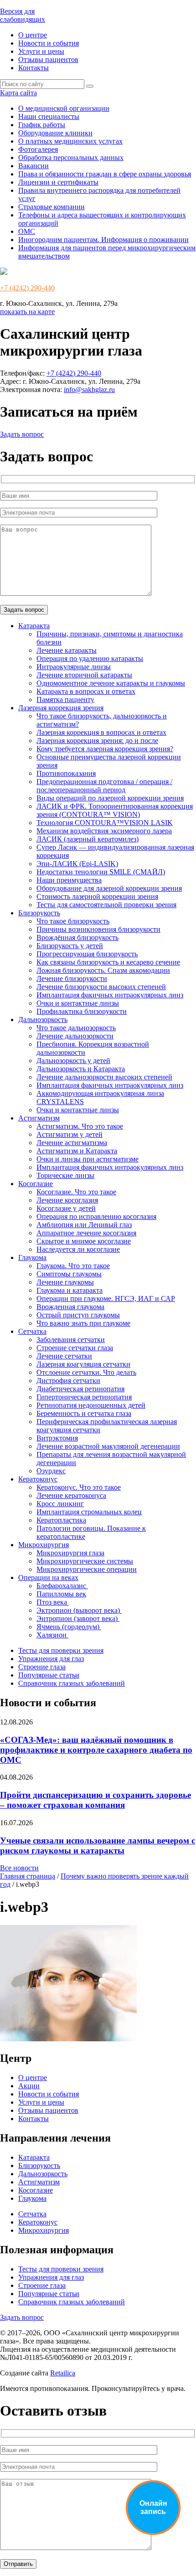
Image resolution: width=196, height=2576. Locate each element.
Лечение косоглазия (67, 1200)
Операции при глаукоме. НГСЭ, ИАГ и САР (106, 1298)
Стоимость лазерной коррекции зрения (97, 896)
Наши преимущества (69, 880)
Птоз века (53, 1602)
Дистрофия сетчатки (68, 1381)
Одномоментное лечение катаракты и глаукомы (111, 683)
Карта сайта (18, 93)
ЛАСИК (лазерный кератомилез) (88, 839)
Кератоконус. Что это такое (79, 1487)
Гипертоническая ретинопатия (84, 1397)
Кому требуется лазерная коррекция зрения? (105, 749)
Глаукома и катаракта (70, 1290)
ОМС (27, 231)
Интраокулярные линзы (74, 667)
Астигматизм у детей (70, 1134)
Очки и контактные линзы (78, 1003)
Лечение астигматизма (72, 1143)
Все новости (19, 1868)
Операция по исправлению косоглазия (96, 1216)
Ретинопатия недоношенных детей (91, 1405)
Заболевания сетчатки (71, 1340)
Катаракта (34, 626)
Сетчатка (32, 1331)
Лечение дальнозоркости (75, 1036)
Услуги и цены (41, 51)
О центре (33, 35)
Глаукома (32, 1257)
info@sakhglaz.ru (89, 390)
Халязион (52, 1635)
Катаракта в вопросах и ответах (86, 691)
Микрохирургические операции (87, 1569)
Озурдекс (51, 1471)
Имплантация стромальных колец (89, 1512)
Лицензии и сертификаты (58, 182)
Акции (29, 2086)
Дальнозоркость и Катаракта (81, 1069)
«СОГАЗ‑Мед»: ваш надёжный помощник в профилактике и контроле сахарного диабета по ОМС (96, 1750)
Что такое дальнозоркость (76, 1028)
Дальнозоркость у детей (73, 1061)
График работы (42, 125)
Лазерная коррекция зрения (61, 708)
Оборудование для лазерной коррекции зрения (109, 888)
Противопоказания (66, 773)
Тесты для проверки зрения (61, 1650)
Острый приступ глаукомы (78, 1315)
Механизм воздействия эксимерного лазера (104, 831)
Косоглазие (36, 1184)
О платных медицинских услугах (70, 141)
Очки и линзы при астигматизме (88, 1159)
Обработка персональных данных (71, 157)
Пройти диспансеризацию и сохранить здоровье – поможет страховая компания (95, 1800)
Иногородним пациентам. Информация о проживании (103, 240)
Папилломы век (61, 1594)
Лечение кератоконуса (71, 1495)
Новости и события (49, 43)
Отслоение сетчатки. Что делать (86, 1372)
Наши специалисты (49, 116)
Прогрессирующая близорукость (87, 954)
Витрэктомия (57, 1438)
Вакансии (34, 166)
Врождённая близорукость (77, 937)
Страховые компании (52, 207)
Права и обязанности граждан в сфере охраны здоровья (105, 174)
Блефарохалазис (62, 1586)
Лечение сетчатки (64, 1356)
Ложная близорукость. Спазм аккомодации (103, 970)
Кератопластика (61, 1520)
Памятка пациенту (65, 699)
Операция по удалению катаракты (90, 658)
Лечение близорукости (72, 978)
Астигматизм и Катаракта (77, 1151)
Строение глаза (42, 1667)
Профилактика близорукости (82, 1011)
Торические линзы (65, 1175)
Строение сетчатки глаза (75, 1348)
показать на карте (27, 312)
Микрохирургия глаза (70, 1553)
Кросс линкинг (60, 1504)
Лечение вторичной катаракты (84, 675)
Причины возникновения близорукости (98, 929)
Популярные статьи (49, 1675)
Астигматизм (39, 1118)
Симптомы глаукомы (69, 1274)
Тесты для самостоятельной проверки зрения (106, 905)
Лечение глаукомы (65, 1282)
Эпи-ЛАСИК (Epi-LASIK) (77, 864)
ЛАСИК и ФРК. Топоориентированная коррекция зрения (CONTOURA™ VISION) (115, 810)
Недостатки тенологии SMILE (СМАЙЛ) (101, 872)
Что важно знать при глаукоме (83, 1323)
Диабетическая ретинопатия (80, 1389)
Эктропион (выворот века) (79, 1610)
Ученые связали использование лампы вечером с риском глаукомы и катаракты (98, 1846)
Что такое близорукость (73, 921)
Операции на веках (48, 1577)
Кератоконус (38, 1479)
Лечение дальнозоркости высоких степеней (104, 1077)
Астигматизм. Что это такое (80, 1126)
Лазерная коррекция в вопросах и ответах (101, 732)
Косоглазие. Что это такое (76, 1192)
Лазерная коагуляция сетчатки (83, 1364)
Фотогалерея (38, 149)
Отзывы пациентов (48, 59)
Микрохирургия (44, 1545)
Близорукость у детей (70, 946)
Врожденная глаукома (70, 1307)
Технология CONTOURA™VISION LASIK (105, 823)
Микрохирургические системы (85, 1561)
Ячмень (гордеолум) (69, 1627)
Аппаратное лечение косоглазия (86, 1233)
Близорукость (39, 913)
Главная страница (28, 1876)
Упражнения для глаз (51, 1659)
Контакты (34, 68)
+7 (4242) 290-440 (27, 288)
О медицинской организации (64, 108)
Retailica (63, 2373)
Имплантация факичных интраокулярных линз (110, 995)
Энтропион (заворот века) (78, 1618)
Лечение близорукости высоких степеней (101, 987)
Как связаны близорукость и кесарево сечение (108, 962)
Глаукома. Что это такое (73, 1266)
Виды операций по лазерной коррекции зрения (110, 798)
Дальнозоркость (43, 1020)
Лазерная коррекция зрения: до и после (97, 741)
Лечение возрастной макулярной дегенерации (108, 1446)
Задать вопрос (22, 434)
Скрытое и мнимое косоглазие (84, 1241)
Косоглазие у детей (66, 1208)
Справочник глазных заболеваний (72, 1683)
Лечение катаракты (67, 650)
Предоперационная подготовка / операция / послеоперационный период (104, 786)
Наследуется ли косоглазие (78, 1249)
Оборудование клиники (55, 133)
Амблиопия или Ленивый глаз (84, 1225)
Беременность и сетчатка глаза (84, 1413)
